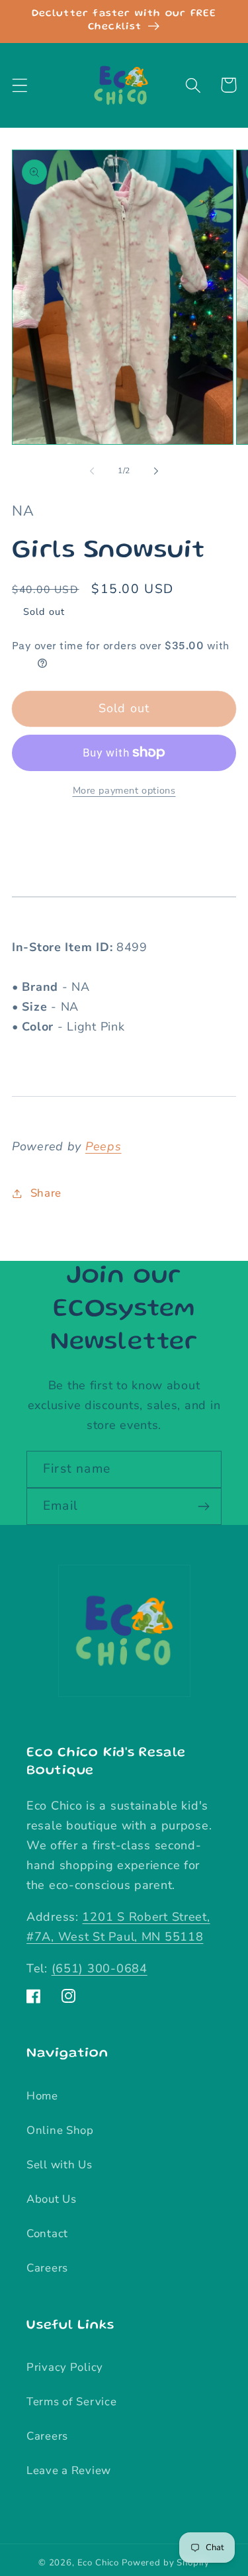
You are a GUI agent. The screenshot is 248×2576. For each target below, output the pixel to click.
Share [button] (46, 1193)
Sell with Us (60, 2165)
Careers (47, 2268)
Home (42, 2096)
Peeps (103, 1146)
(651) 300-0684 (100, 1968)
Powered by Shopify (166, 2563)
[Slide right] (156, 471)
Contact (47, 2233)
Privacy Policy (65, 2367)
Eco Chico (99, 2563)
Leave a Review (69, 2470)
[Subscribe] (203, 1506)
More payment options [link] (124, 790)
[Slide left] (92, 471)
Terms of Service (72, 2402)
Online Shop (60, 2130)
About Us (52, 2199)
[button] (20, 85)
